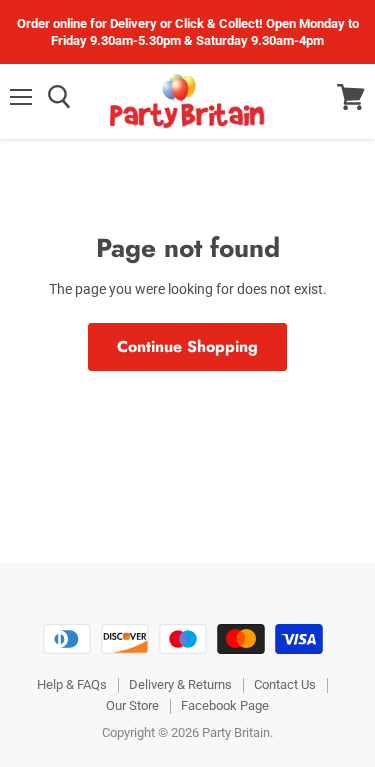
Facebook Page (225, 705)
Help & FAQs (72, 684)
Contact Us (285, 684)
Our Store (132, 705)
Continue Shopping (187, 346)
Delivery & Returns (180, 684)
